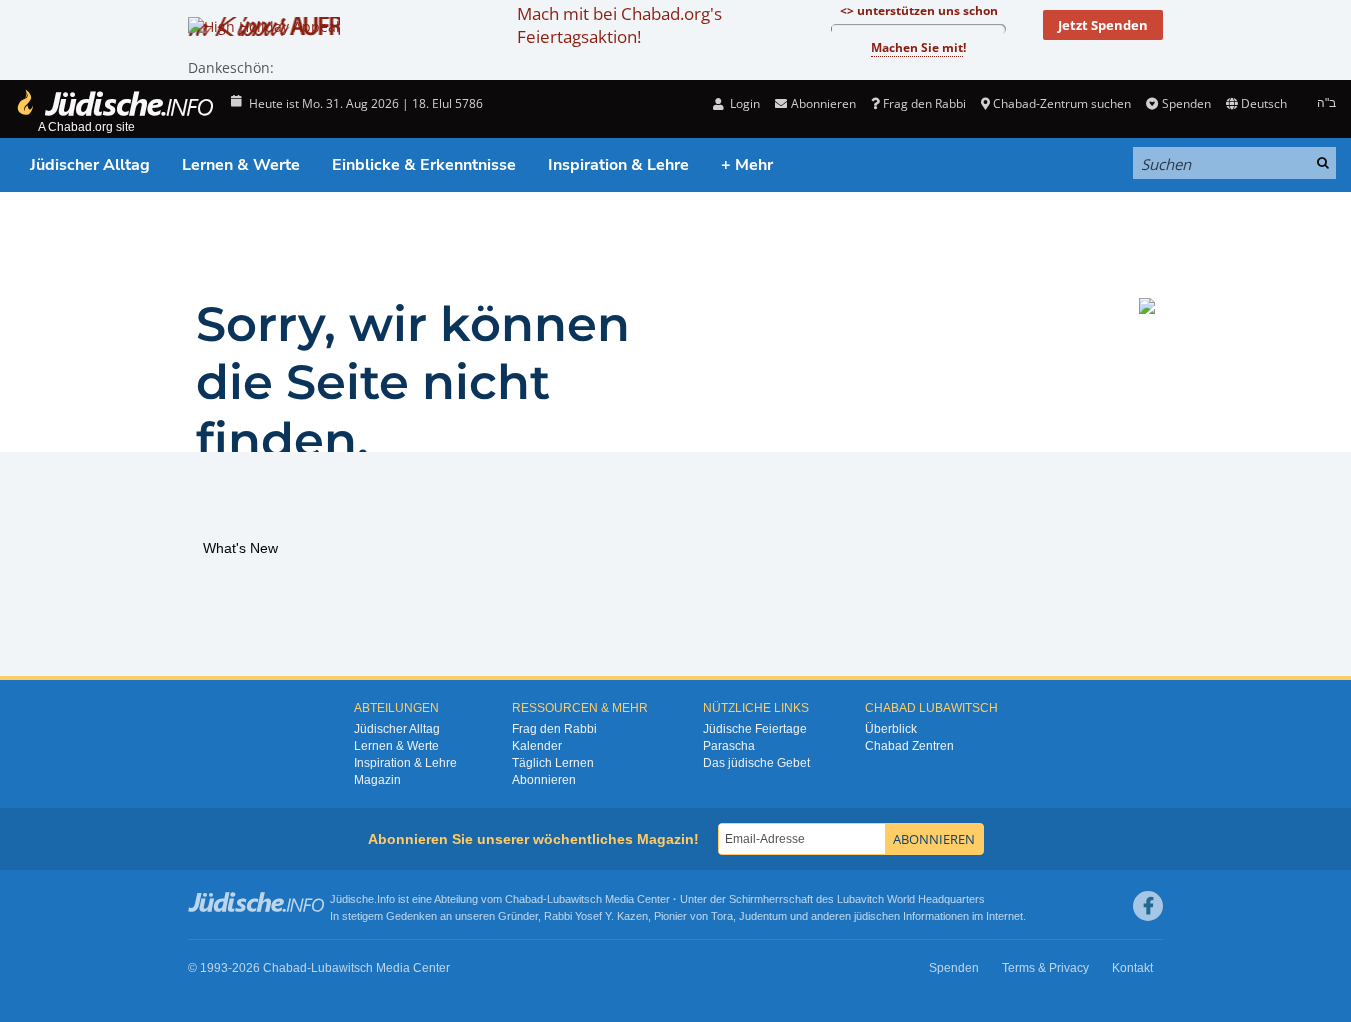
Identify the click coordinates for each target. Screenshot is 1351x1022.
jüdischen (877, 916)
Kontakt (1132, 968)
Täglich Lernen (553, 763)
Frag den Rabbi (924, 103)
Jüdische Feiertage (755, 729)
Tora (722, 916)
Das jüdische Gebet (756, 763)
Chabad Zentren (909, 746)
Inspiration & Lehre (618, 165)
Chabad (524, 899)
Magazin (377, 780)
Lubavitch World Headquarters (911, 899)
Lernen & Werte (241, 165)
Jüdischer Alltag (90, 165)
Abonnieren (544, 780)
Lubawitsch (574, 899)
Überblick (891, 729)
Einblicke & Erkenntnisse (424, 165)
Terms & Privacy (1045, 968)
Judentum (763, 916)
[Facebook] (1148, 906)
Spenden (1186, 103)
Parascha (729, 746)
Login (743, 103)
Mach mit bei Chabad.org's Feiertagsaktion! (619, 25)
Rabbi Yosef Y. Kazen (596, 916)
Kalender (537, 746)
